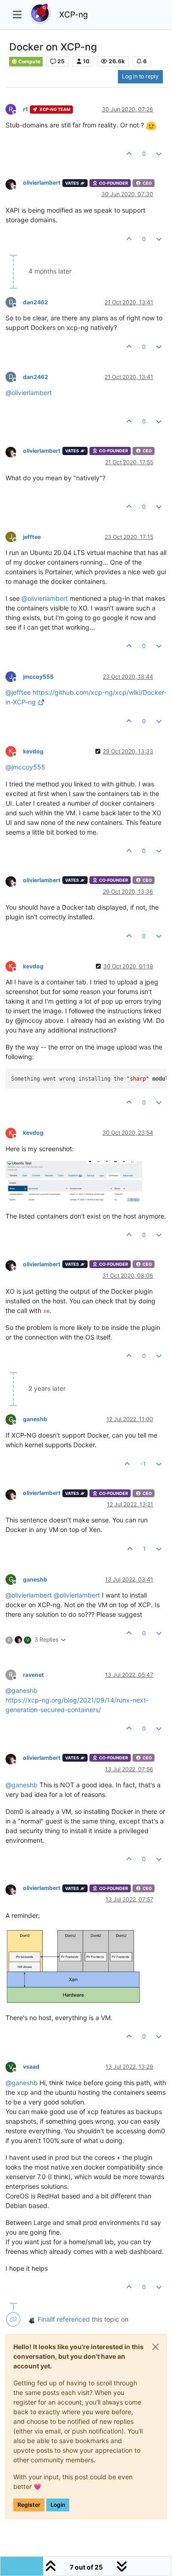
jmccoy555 (38, 677)
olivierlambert (42, 183)
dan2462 (36, 302)
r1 (25, 109)
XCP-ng (74, 14)
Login (58, 2505)
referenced (73, 2319)
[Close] (155, 2347)
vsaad (31, 2067)
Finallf (46, 2319)
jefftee (32, 537)
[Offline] (14, 184)
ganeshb (35, 1419)
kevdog (33, 751)
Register (29, 2505)
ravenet (33, 1675)
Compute (29, 62)
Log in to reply (140, 76)
